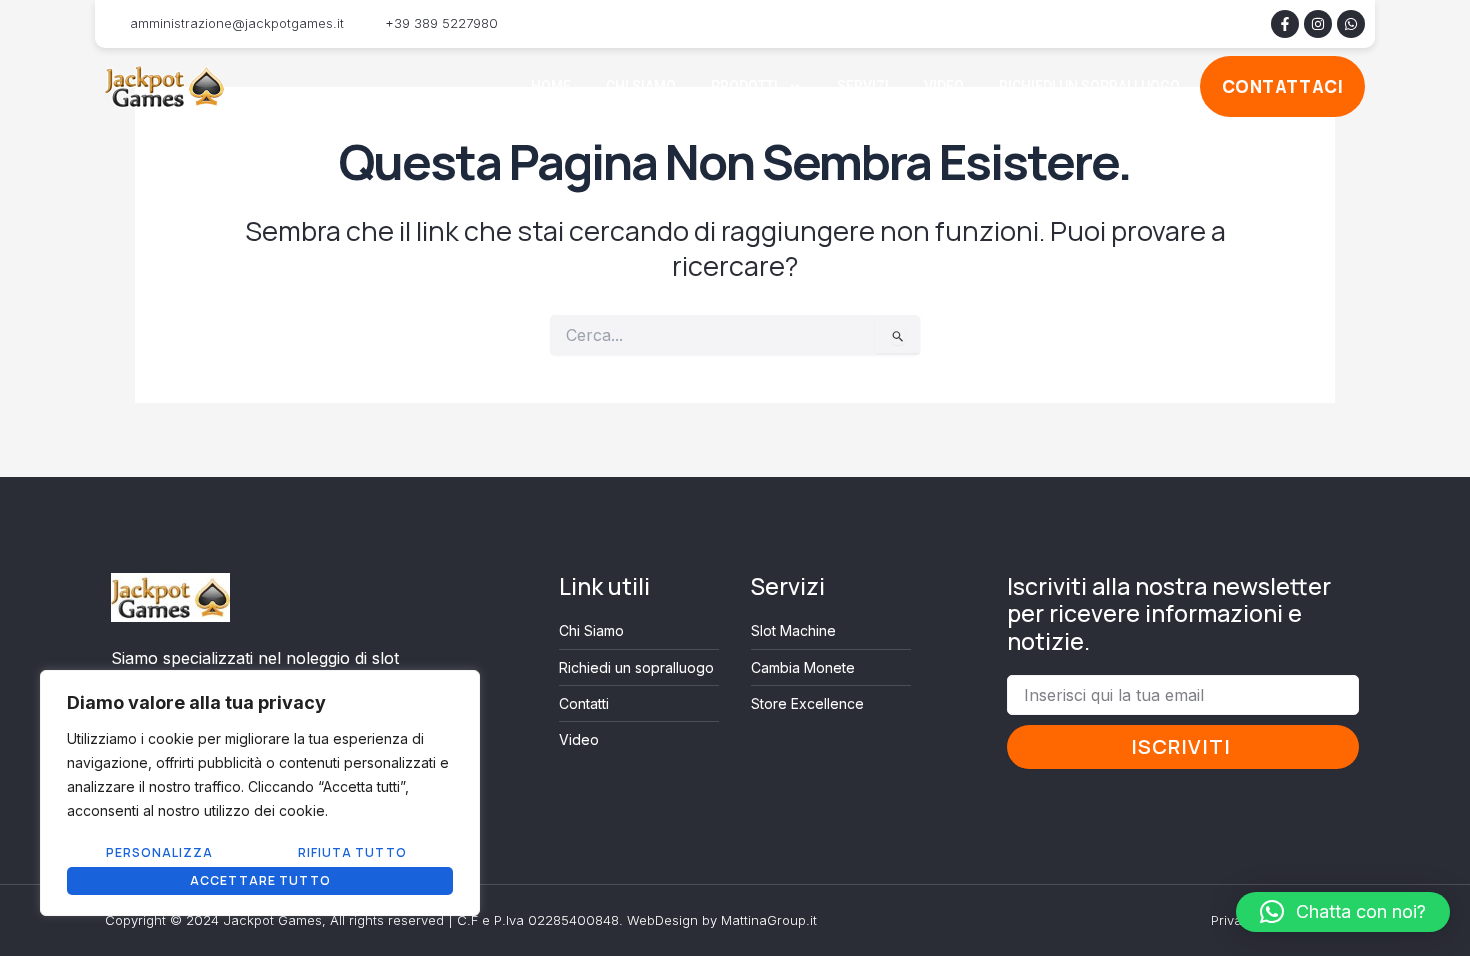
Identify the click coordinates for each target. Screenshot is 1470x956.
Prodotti (744, 86)
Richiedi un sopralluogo (1089, 86)
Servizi (863, 86)
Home (551, 86)
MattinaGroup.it (769, 920)
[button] (1343, 912)
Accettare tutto (260, 880)
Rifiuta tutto (352, 852)
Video (944, 86)
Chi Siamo (641, 86)
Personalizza (159, 852)
